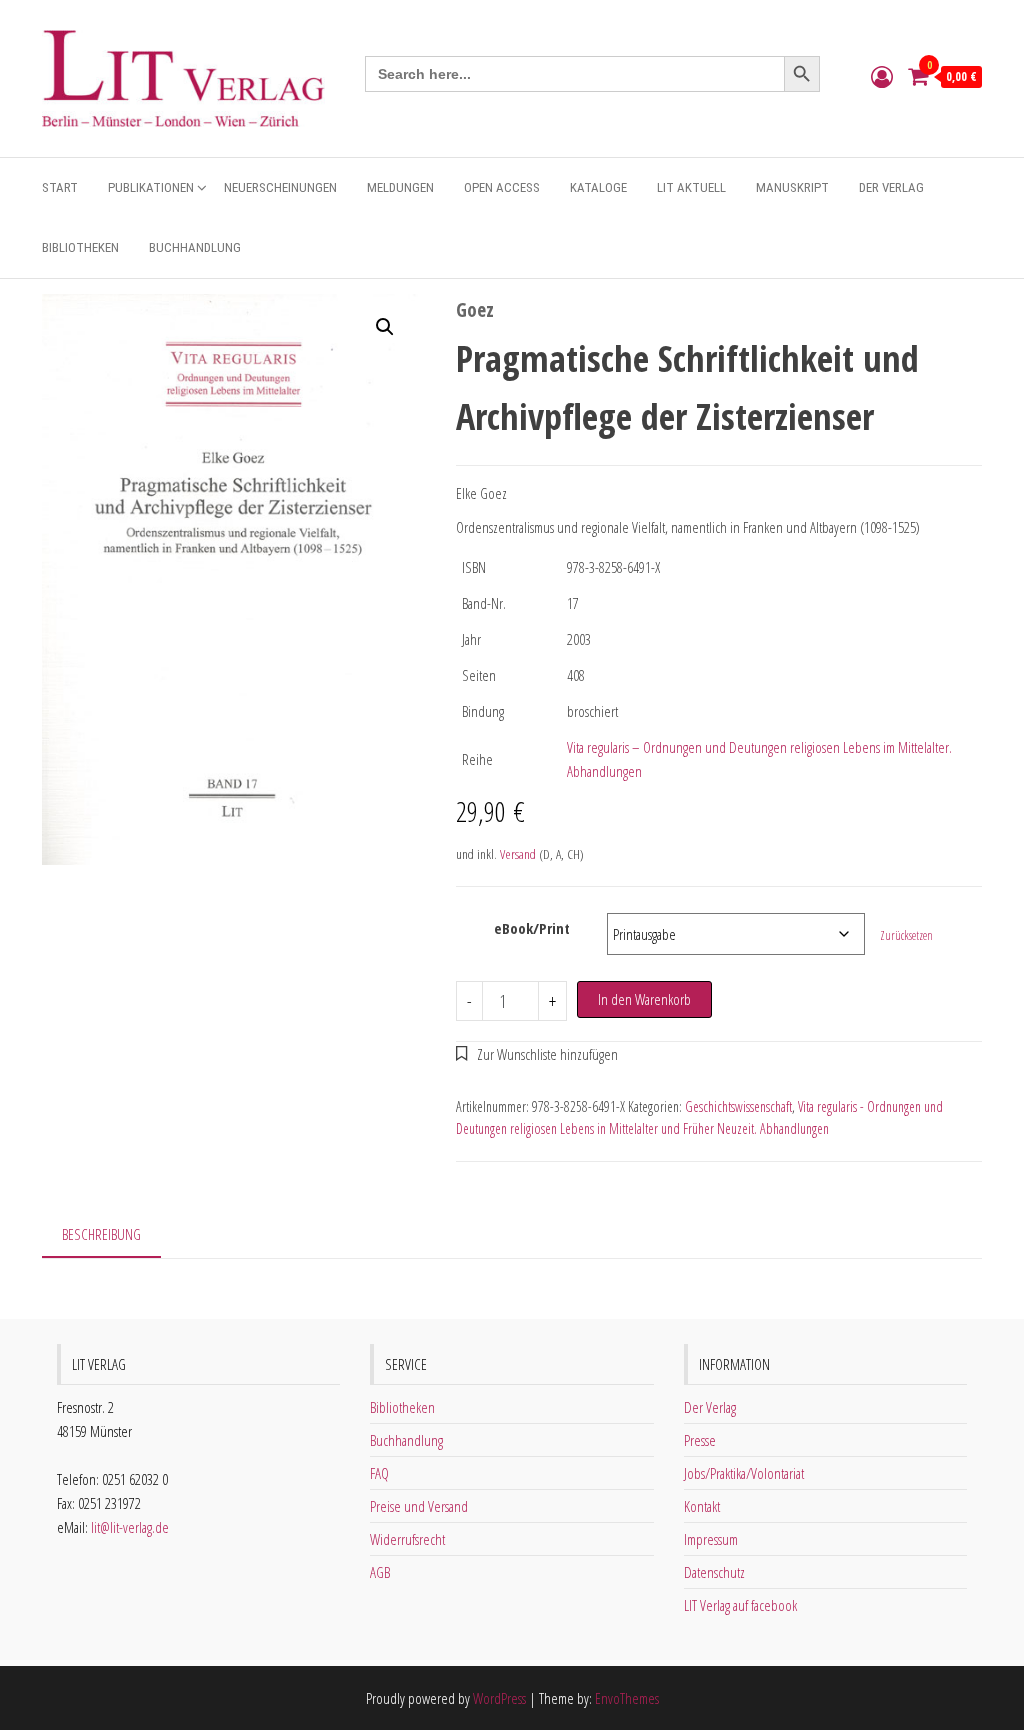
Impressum (711, 1539)
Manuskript (792, 187)
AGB (380, 1572)
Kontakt (702, 1506)
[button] (385, 327)
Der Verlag (891, 187)
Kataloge (598, 187)
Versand (518, 854)
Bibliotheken (80, 247)
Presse (700, 1440)
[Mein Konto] (882, 76)
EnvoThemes (627, 1698)
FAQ (379, 1473)
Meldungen (400, 187)
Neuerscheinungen (280, 187)
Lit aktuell (691, 187)
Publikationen (151, 187)
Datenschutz (714, 1572)
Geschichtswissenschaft (738, 1106)
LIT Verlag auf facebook (740, 1605)
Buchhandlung (195, 247)
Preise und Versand (419, 1506)
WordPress (499, 1698)
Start (60, 187)
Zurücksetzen (906, 935)
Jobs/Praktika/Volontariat (744, 1473)
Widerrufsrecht (407, 1539)
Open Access (502, 187)
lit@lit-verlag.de (130, 1527)
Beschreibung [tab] (101, 1234)
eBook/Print (532, 928)
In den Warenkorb (644, 999)
